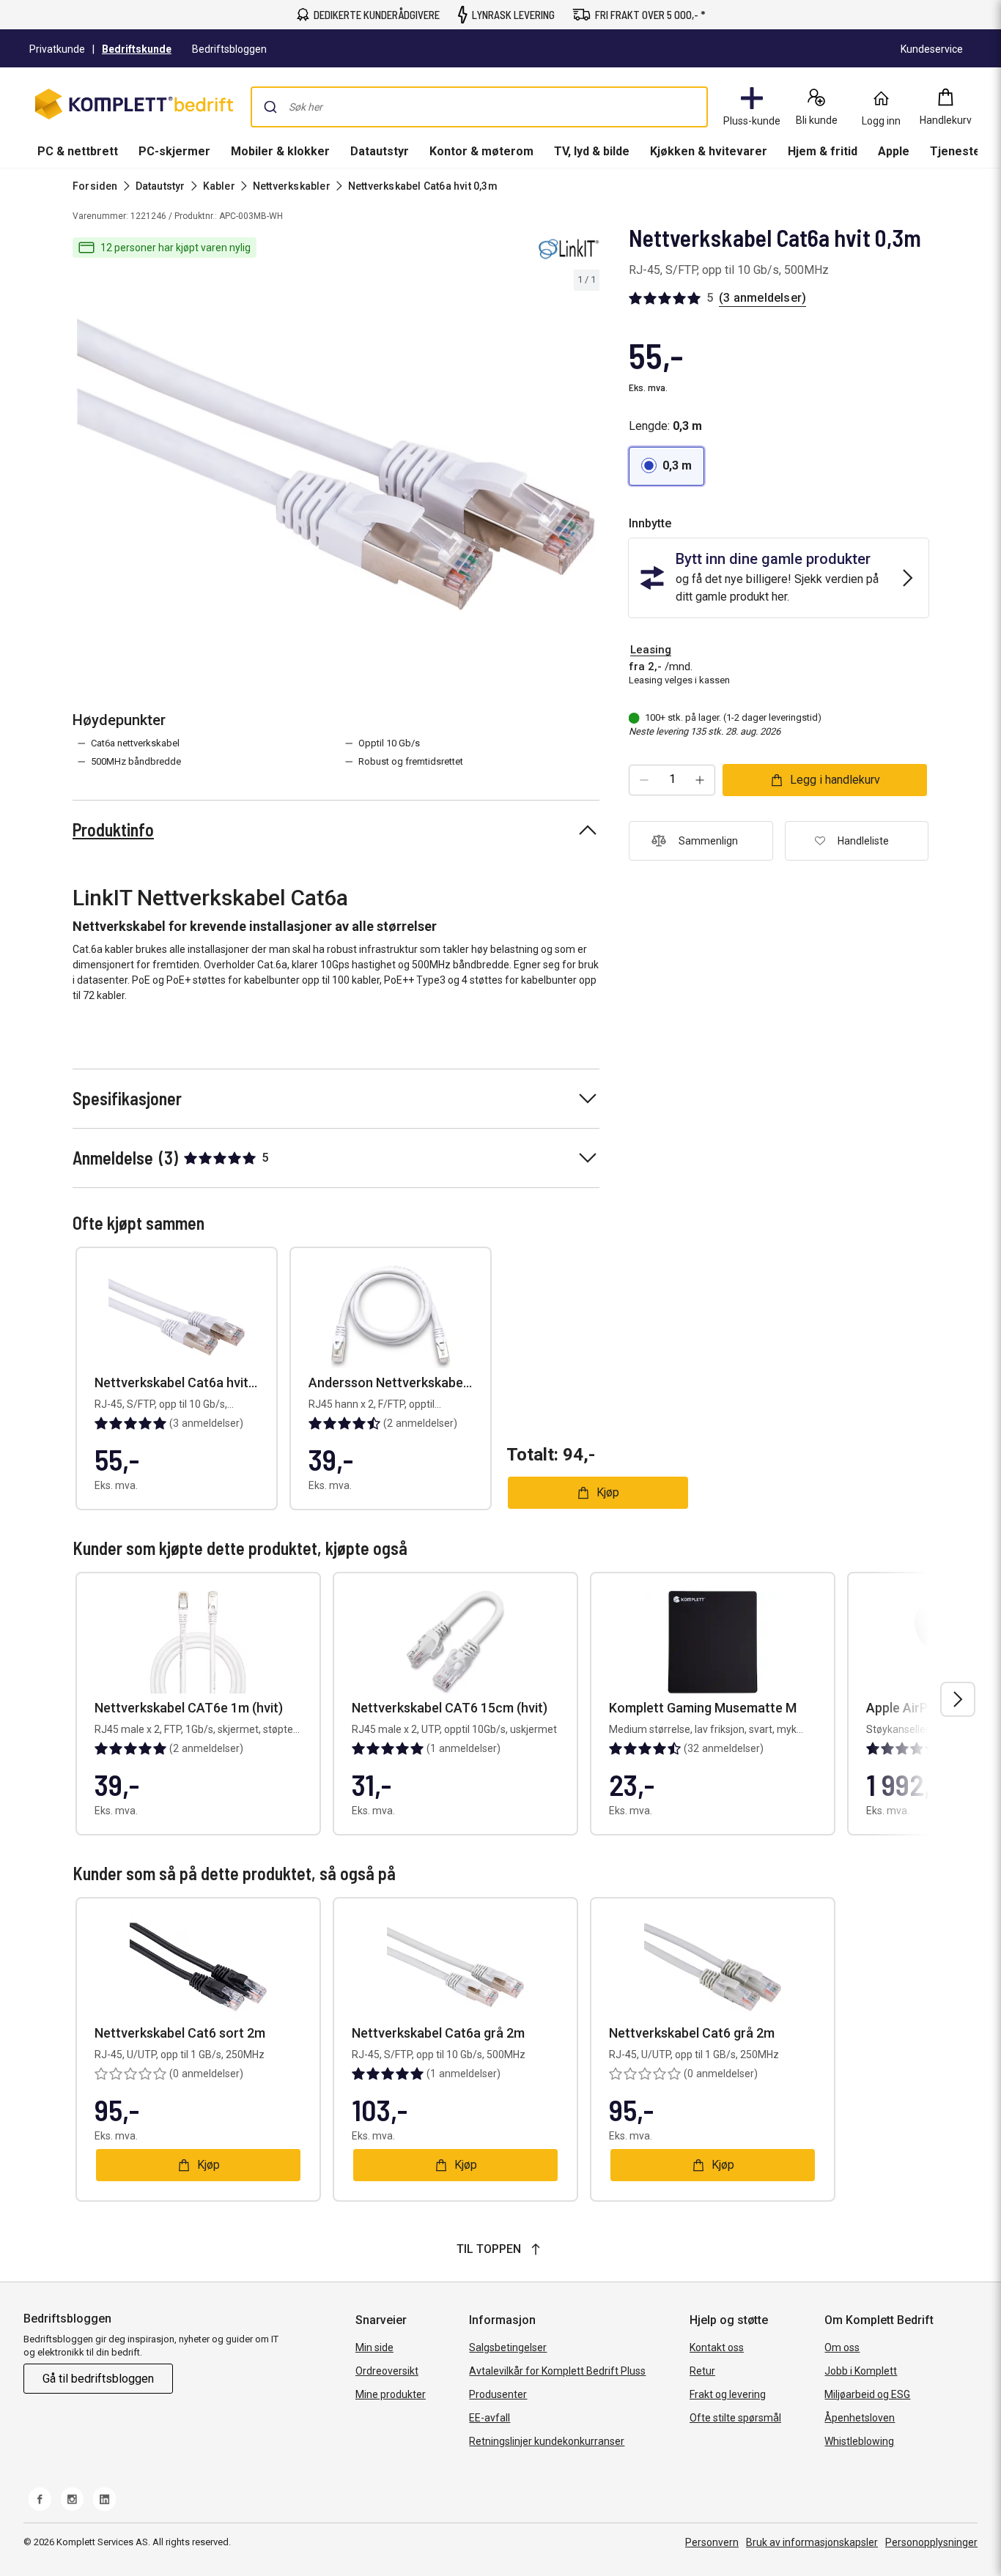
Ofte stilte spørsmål (735, 2418)
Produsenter (498, 2394)
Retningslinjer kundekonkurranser (547, 2441)
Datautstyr (380, 151)
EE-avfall (490, 2418)
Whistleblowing (859, 2441)
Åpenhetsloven (860, 2418)
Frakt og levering (728, 2394)
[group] (336, 464)
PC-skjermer (174, 151)
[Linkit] (567, 248)
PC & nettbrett (78, 151)
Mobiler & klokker (280, 151)
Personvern (712, 2542)
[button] (666, 466)
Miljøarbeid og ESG (867, 2394)
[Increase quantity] (700, 780)
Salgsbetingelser (508, 2347)
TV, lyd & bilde (592, 151)
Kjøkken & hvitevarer (709, 151)
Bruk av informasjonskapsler (812, 2542)
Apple (894, 151)
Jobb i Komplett (861, 2371)
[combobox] (479, 107)
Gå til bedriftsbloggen (98, 2379)
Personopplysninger (931, 2542)
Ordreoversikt (387, 2371)
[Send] (270, 107)
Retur (702, 2371)
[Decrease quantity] (644, 780)
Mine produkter (391, 2394)
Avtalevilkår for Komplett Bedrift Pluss (557, 2371)
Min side (374, 2347)
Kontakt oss (717, 2347)
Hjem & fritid (823, 151)
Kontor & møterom (481, 151)
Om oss (842, 2347)
